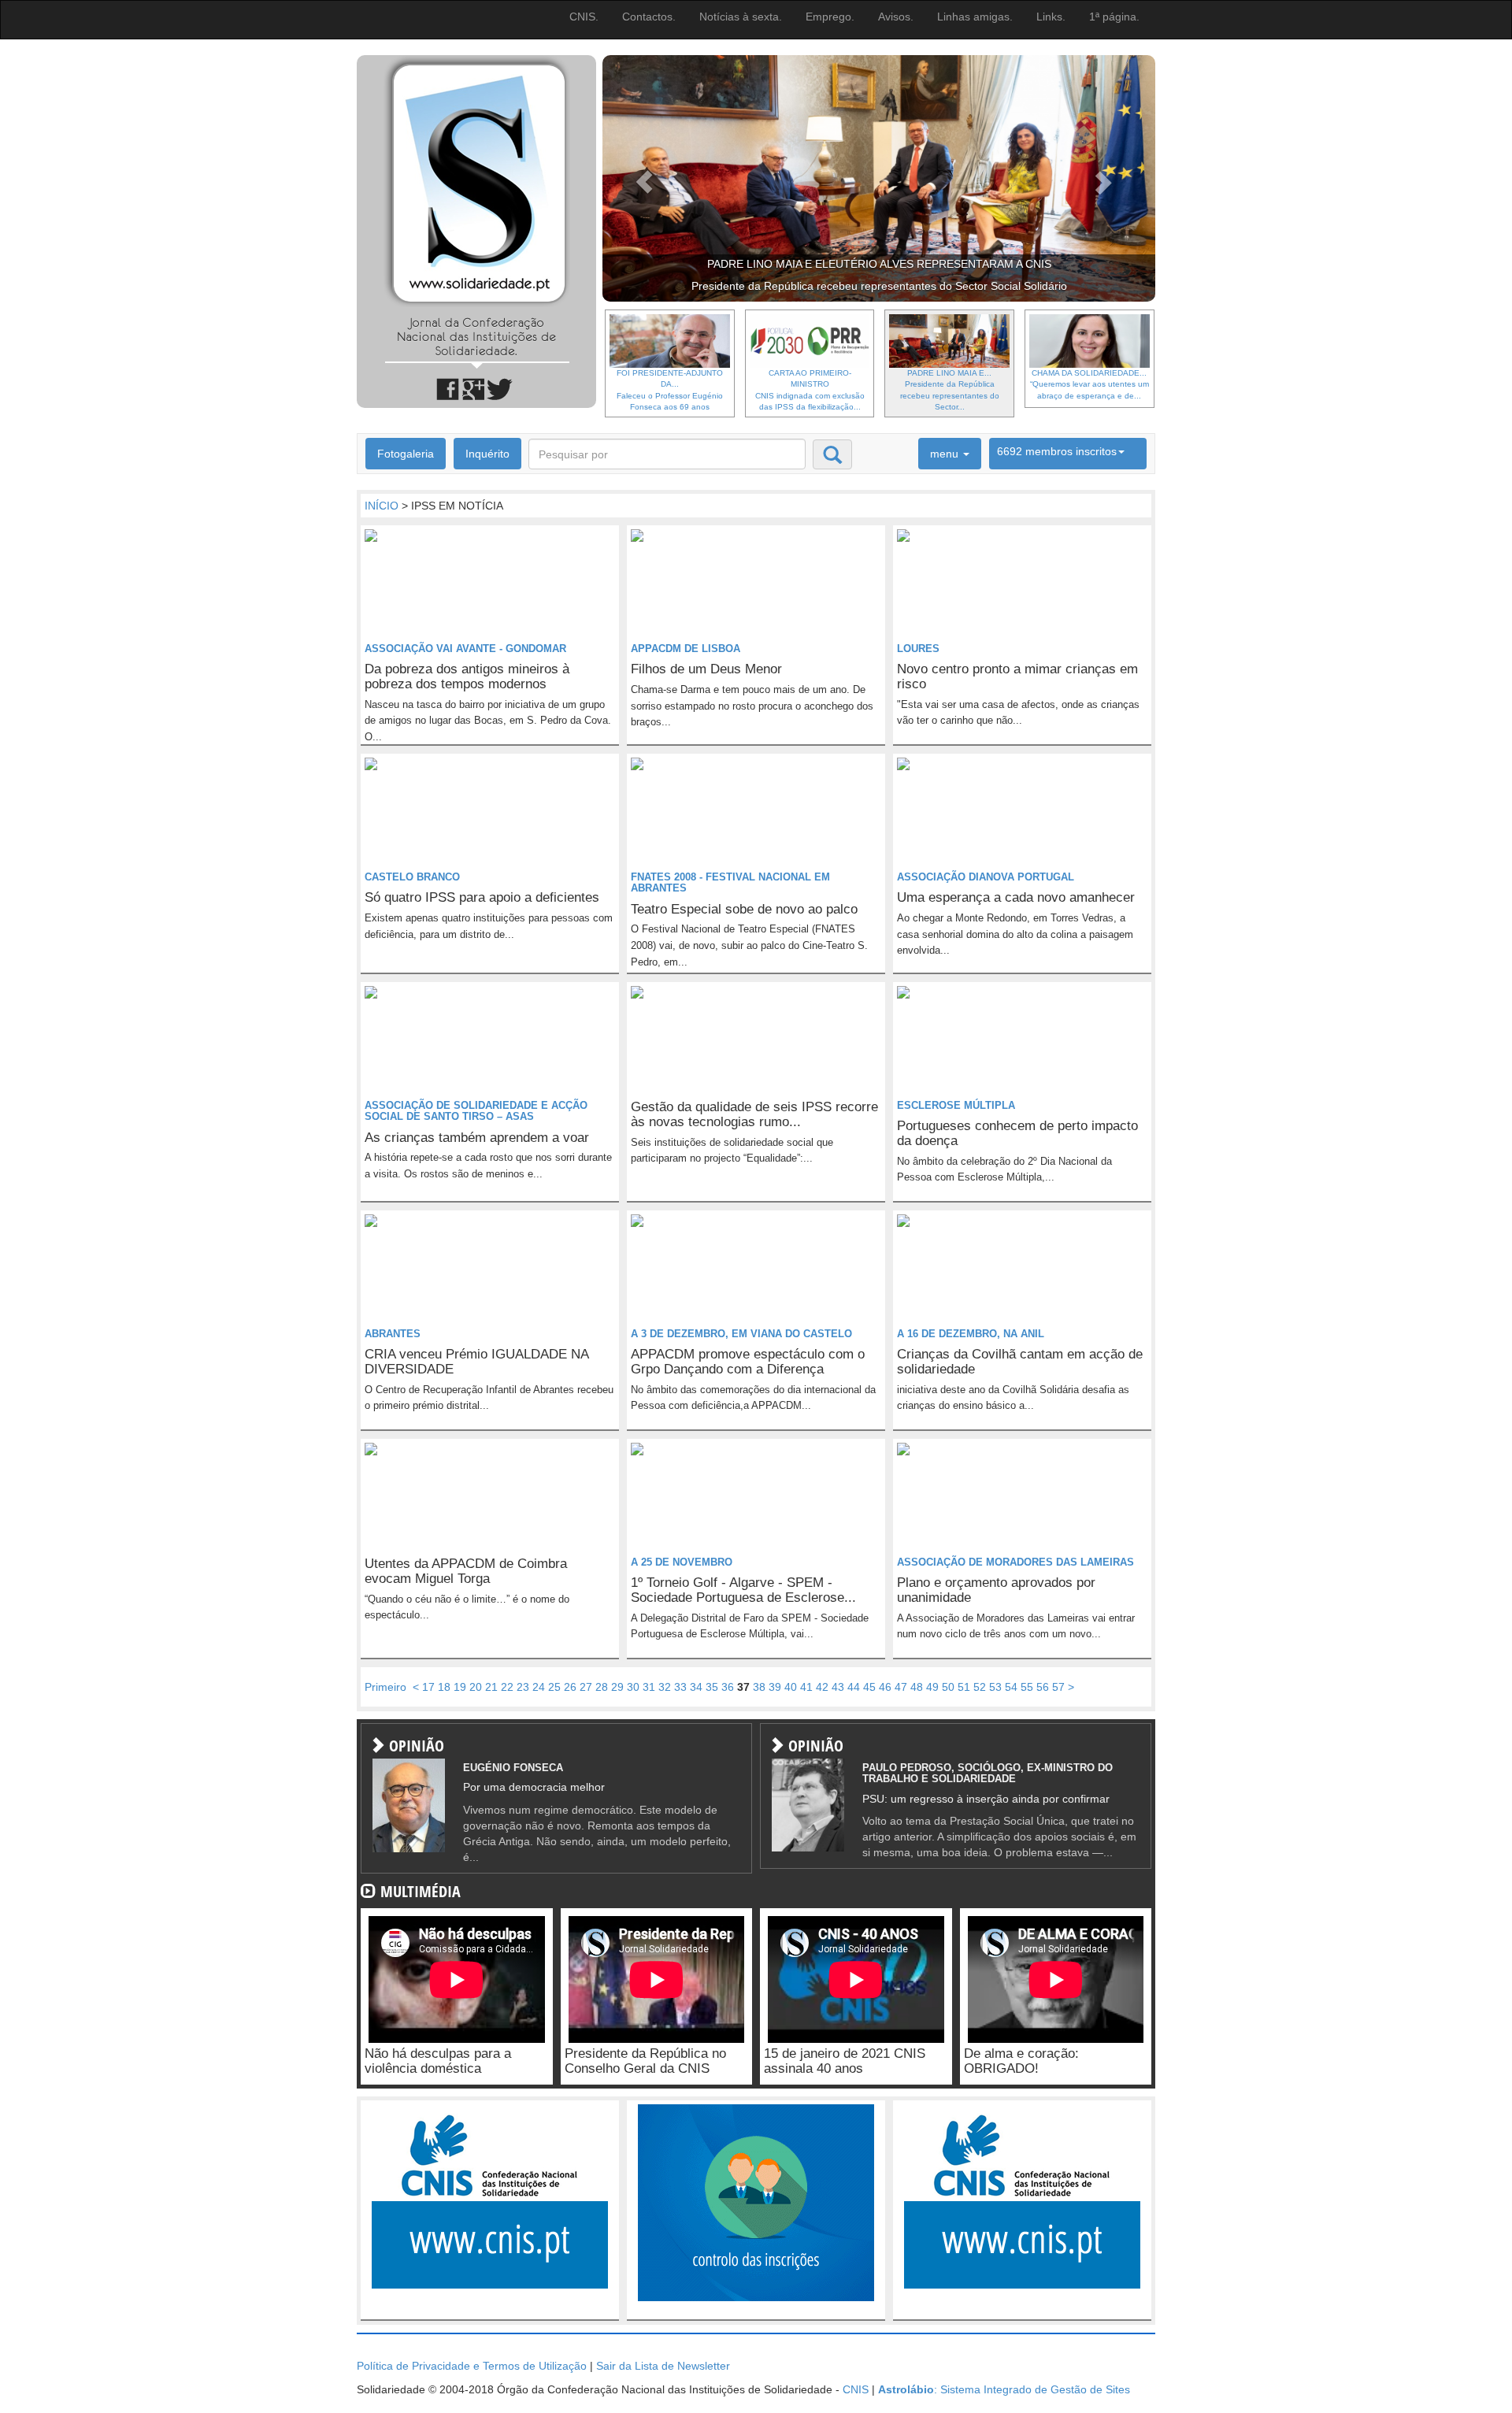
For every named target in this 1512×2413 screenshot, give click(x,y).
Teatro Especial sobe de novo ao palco (744, 909)
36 (728, 1687)
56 (1043, 1687)
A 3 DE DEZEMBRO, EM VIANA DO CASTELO (741, 1334)
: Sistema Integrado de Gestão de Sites (1004, 2389)
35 (712, 1687)
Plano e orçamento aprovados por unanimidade (996, 1590)
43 (838, 1687)
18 (444, 1687)
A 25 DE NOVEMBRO (682, 1562)
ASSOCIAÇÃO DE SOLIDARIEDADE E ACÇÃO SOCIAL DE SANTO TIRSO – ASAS (476, 1111)
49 (932, 1687)
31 (649, 1687)
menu (946, 454)
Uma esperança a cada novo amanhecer (1016, 897)
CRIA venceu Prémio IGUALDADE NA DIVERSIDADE (476, 1362)
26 (570, 1687)
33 (680, 1687)
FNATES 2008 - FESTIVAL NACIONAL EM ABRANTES (730, 882)
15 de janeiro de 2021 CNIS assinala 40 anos (845, 2061)
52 (980, 1687)
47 (901, 1687)
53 (995, 1687)
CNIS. (584, 17)
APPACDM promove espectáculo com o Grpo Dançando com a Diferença (748, 1362)
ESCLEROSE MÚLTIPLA (956, 1105)
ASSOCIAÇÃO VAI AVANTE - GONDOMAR (465, 649)
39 (775, 1687)
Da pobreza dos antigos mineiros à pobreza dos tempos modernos (467, 676)
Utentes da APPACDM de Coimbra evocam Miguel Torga (466, 1571)
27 (586, 1687)
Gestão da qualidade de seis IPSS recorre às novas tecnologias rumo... (754, 1114)
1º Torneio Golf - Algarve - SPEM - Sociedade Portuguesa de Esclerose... (743, 1590)
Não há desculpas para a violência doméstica (438, 2061)
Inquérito (487, 454)
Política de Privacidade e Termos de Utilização (472, 2366)
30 (633, 1687)
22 (507, 1687)
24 (539, 1687)
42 (822, 1687)
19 (460, 1687)
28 (602, 1687)
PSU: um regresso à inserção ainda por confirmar (986, 1799)
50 (948, 1687)
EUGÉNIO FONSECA (513, 1768)
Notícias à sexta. (741, 17)
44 (854, 1687)
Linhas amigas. (975, 17)
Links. (1051, 17)
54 (1011, 1687)
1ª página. (1114, 17)
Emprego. (830, 17)
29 (617, 1687)
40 (791, 1687)
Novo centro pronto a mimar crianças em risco (1017, 676)
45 (869, 1687)
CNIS (856, 2389)
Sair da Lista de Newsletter (663, 2366)
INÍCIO (382, 506)
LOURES (918, 649)
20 (476, 1687)
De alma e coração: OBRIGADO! (1021, 2061)
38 (759, 1687)
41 (806, 1687)
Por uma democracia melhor (534, 1787)
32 (665, 1687)
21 (491, 1687)
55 (1027, 1687)
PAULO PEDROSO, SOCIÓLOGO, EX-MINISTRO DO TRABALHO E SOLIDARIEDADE (988, 1773)
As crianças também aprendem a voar (477, 1138)
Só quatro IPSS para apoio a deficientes (482, 897)
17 (428, 1687)
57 (1058, 1687)
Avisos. (896, 17)
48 (917, 1687)
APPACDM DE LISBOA (686, 649)
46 (885, 1687)
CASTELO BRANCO (412, 877)
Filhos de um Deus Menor (706, 669)
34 (696, 1687)
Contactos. (649, 17)
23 (523, 1687)
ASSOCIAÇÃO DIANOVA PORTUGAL (986, 877)
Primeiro (385, 1687)
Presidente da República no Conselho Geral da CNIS (645, 2061)
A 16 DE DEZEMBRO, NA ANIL (971, 1334)
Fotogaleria (406, 454)
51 (964, 1687)
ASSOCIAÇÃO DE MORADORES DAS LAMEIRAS (1015, 1562)
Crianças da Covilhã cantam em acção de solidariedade (1020, 1362)
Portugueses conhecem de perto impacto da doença (1017, 1133)
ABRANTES (393, 1334)
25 (554, 1687)
